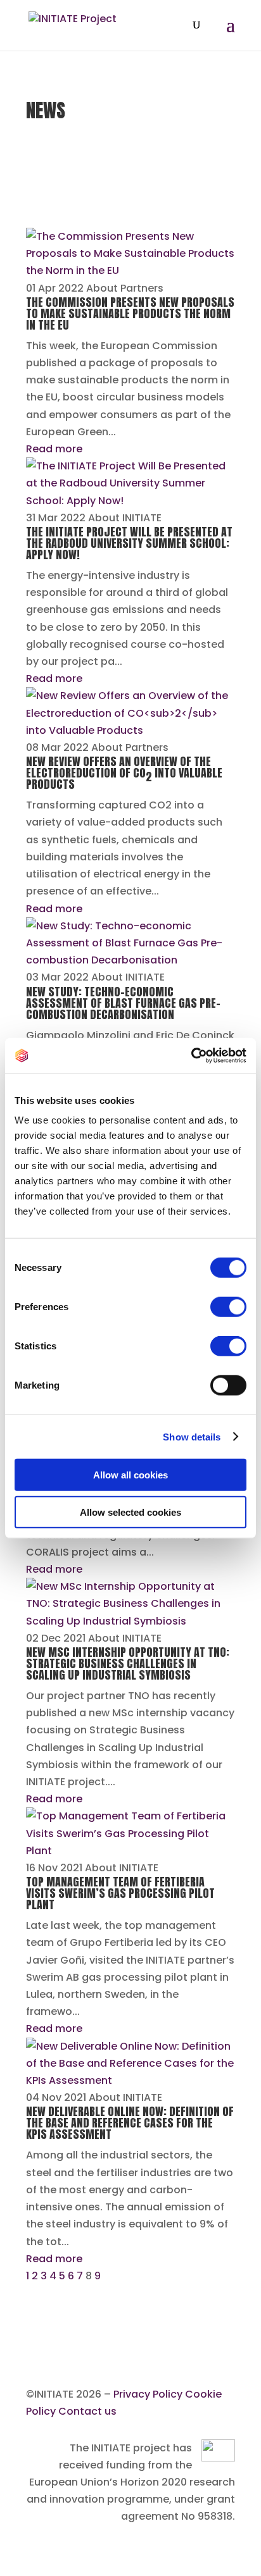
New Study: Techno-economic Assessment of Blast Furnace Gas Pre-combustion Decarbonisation (123, 1003)
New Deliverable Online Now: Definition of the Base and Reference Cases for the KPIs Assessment (130, 2123)
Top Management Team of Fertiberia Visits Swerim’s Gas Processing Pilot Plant (120, 1893)
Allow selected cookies (130, 1512)
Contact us (87, 2411)
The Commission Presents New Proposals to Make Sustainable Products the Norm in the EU (130, 313)
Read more (54, 449)
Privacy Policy (148, 2394)
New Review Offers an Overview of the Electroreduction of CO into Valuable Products (124, 773)
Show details (192, 1436)
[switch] (228, 1307)
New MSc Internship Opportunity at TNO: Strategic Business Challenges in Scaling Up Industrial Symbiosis (128, 1663)
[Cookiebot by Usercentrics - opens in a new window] (191, 1056)
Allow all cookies (130, 1475)
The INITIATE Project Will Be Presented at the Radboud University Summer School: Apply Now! (129, 543)
